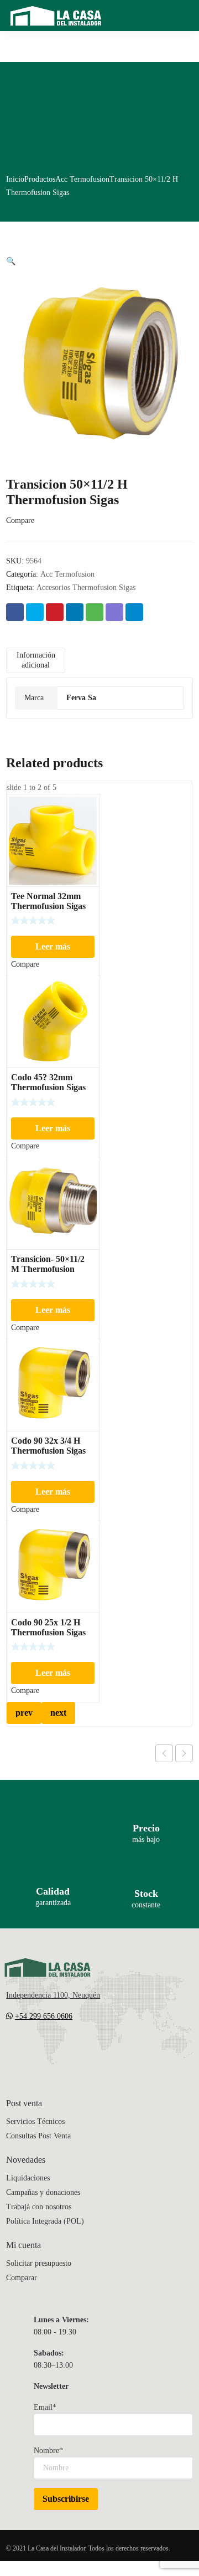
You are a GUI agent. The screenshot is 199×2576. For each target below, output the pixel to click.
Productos (40, 179)
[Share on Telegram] (134, 612)
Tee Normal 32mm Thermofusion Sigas (48, 901)
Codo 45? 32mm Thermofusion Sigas (48, 1082)
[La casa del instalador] (56, 16)
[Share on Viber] (114, 612)
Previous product (164, 1753)
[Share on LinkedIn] (75, 612)
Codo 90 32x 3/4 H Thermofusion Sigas (48, 1446)
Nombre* (48, 2451)
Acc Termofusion (82, 179)
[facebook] (33, 2049)
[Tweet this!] (35, 612)
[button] (11, 261)
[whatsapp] (77, 2049)
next (58, 1713)
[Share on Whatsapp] (95, 612)
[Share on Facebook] (15, 612)
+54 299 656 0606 (44, 2016)
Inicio (15, 179)
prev (24, 1713)
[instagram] (55, 2049)
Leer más (53, 946)
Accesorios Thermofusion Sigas (86, 587)
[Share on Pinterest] (55, 612)
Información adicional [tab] (36, 660)
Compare (20, 520)
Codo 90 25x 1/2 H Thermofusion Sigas (48, 1627)
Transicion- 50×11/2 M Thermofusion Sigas (48, 1269)
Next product (184, 1753)
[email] (11, 2049)
